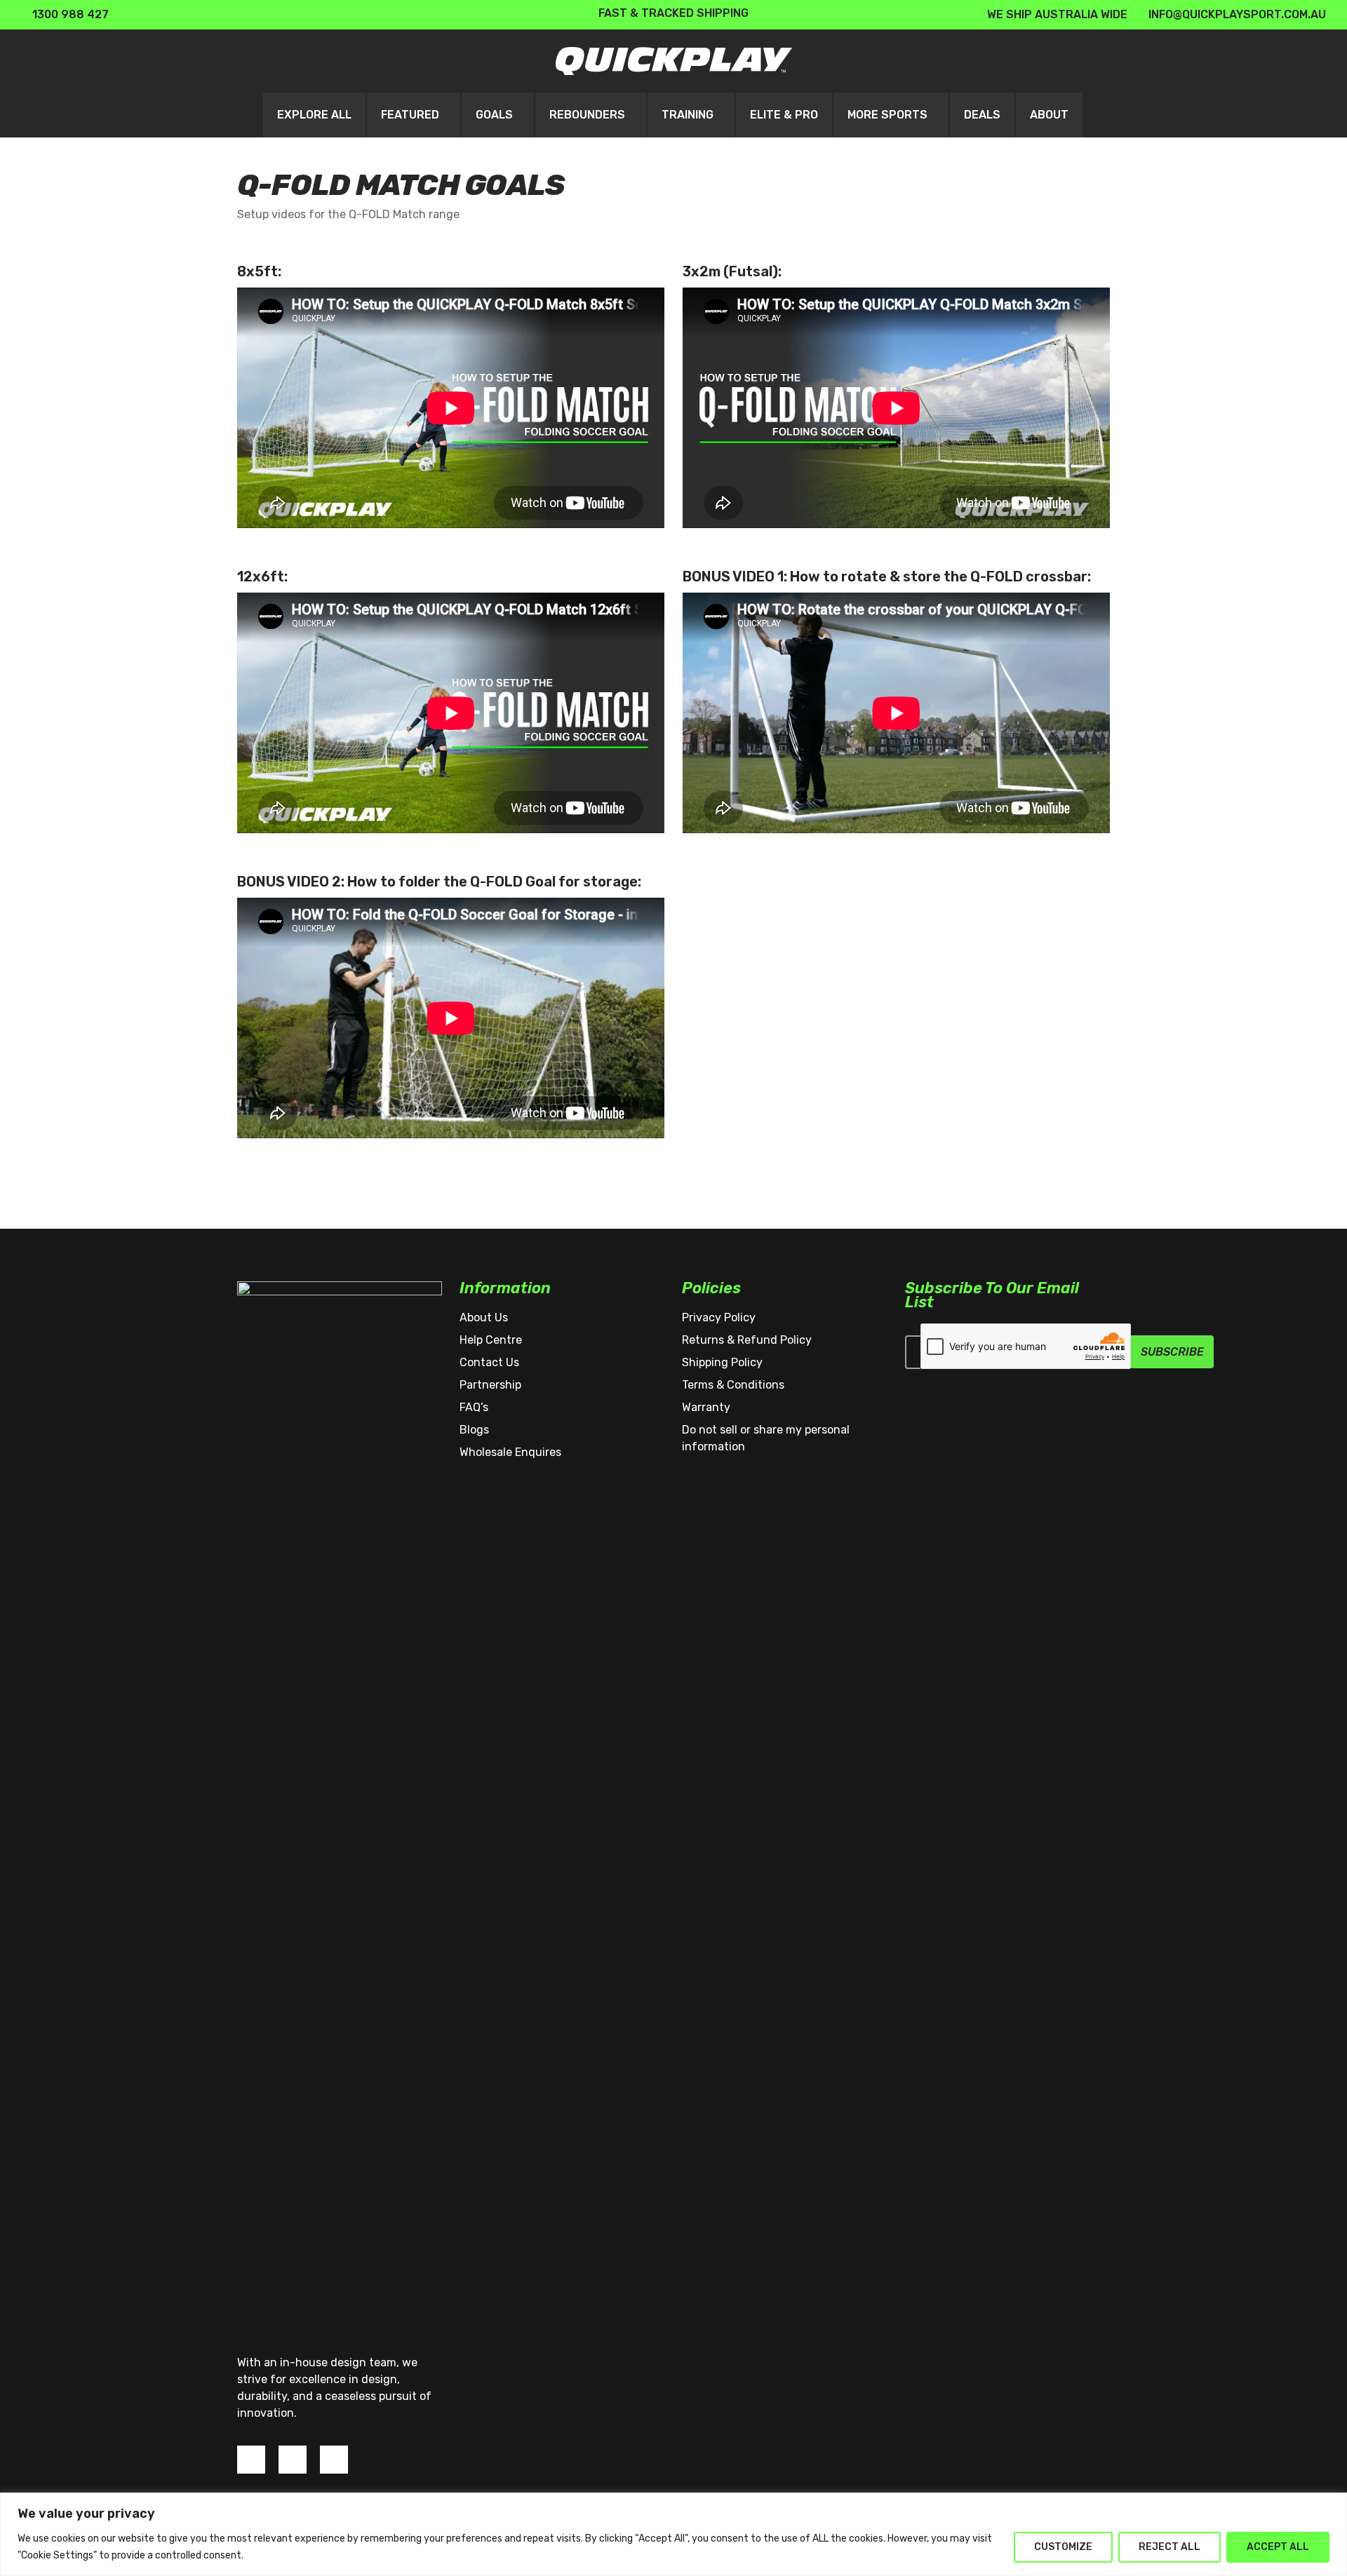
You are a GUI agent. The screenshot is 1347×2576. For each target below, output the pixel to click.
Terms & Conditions (733, 1385)
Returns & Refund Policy (747, 1340)
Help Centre (491, 1340)
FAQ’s (474, 1407)
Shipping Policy (722, 1362)
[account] (1233, 61)
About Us (484, 1317)
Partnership (490, 1385)
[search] (1197, 61)
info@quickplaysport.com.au (1237, 14)
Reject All (1170, 2547)
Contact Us (489, 1362)
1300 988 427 (69, 14)
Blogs (474, 1430)
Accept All (1278, 2547)
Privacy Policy (719, 1317)
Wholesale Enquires (510, 1452)
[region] (673, 2534)
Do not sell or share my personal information (766, 1438)
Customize (1063, 2547)
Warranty (706, 1407)
